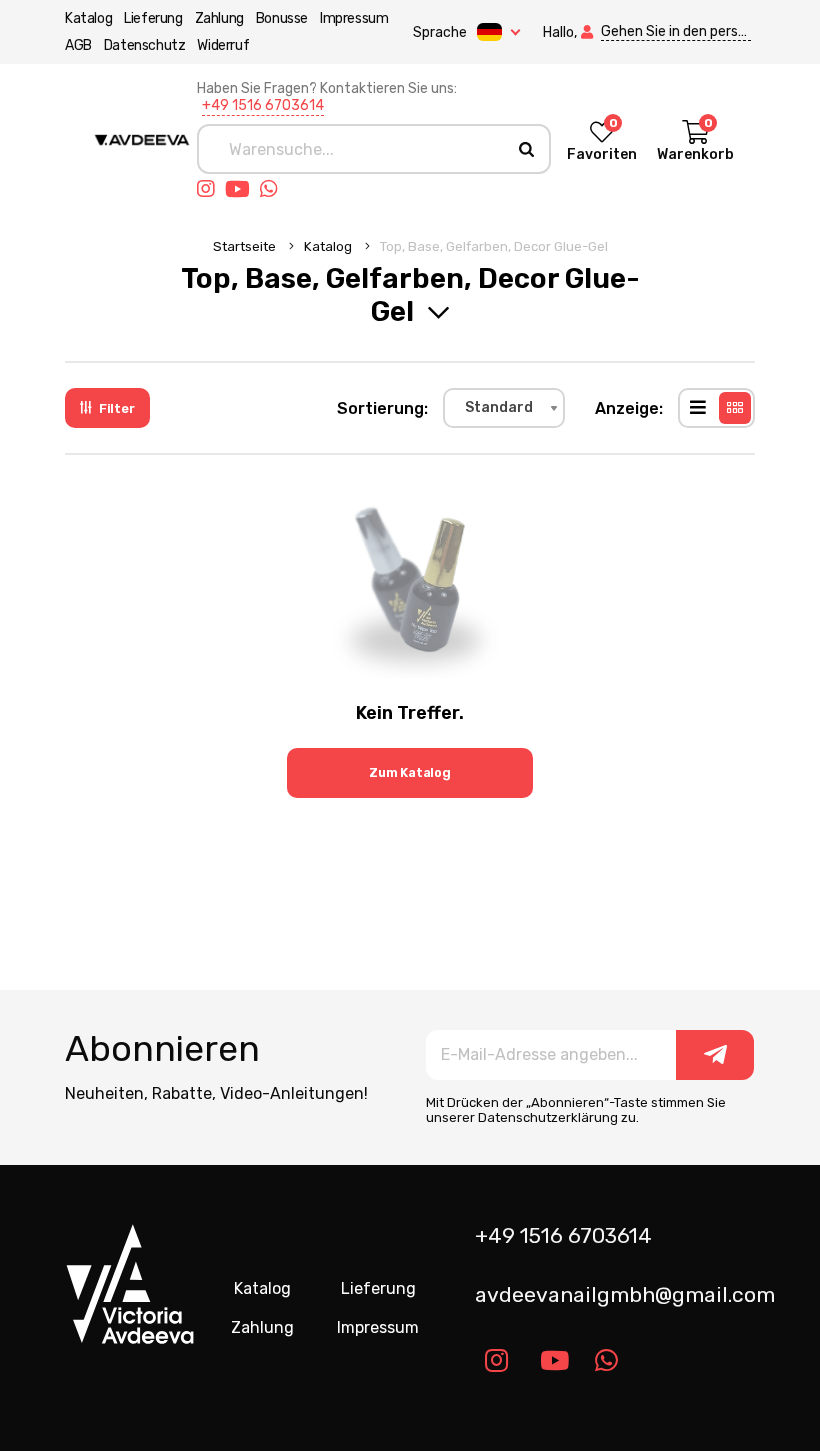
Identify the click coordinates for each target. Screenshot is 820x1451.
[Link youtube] (242, 189)
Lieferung (153, 18)
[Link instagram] (211, 189)
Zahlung (219, 18)
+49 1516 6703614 (263, 105)
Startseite (246, 246)
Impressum (354, 18)
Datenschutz (145, 45)
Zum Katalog (410, 772)
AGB (78, 45)
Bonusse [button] (282, 18)
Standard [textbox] (499, 407)
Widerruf (223, 45)
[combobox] (504, 408)
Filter (117, 408)
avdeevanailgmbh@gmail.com (622, 1294)
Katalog (88, 18)
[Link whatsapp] (274, 189)
